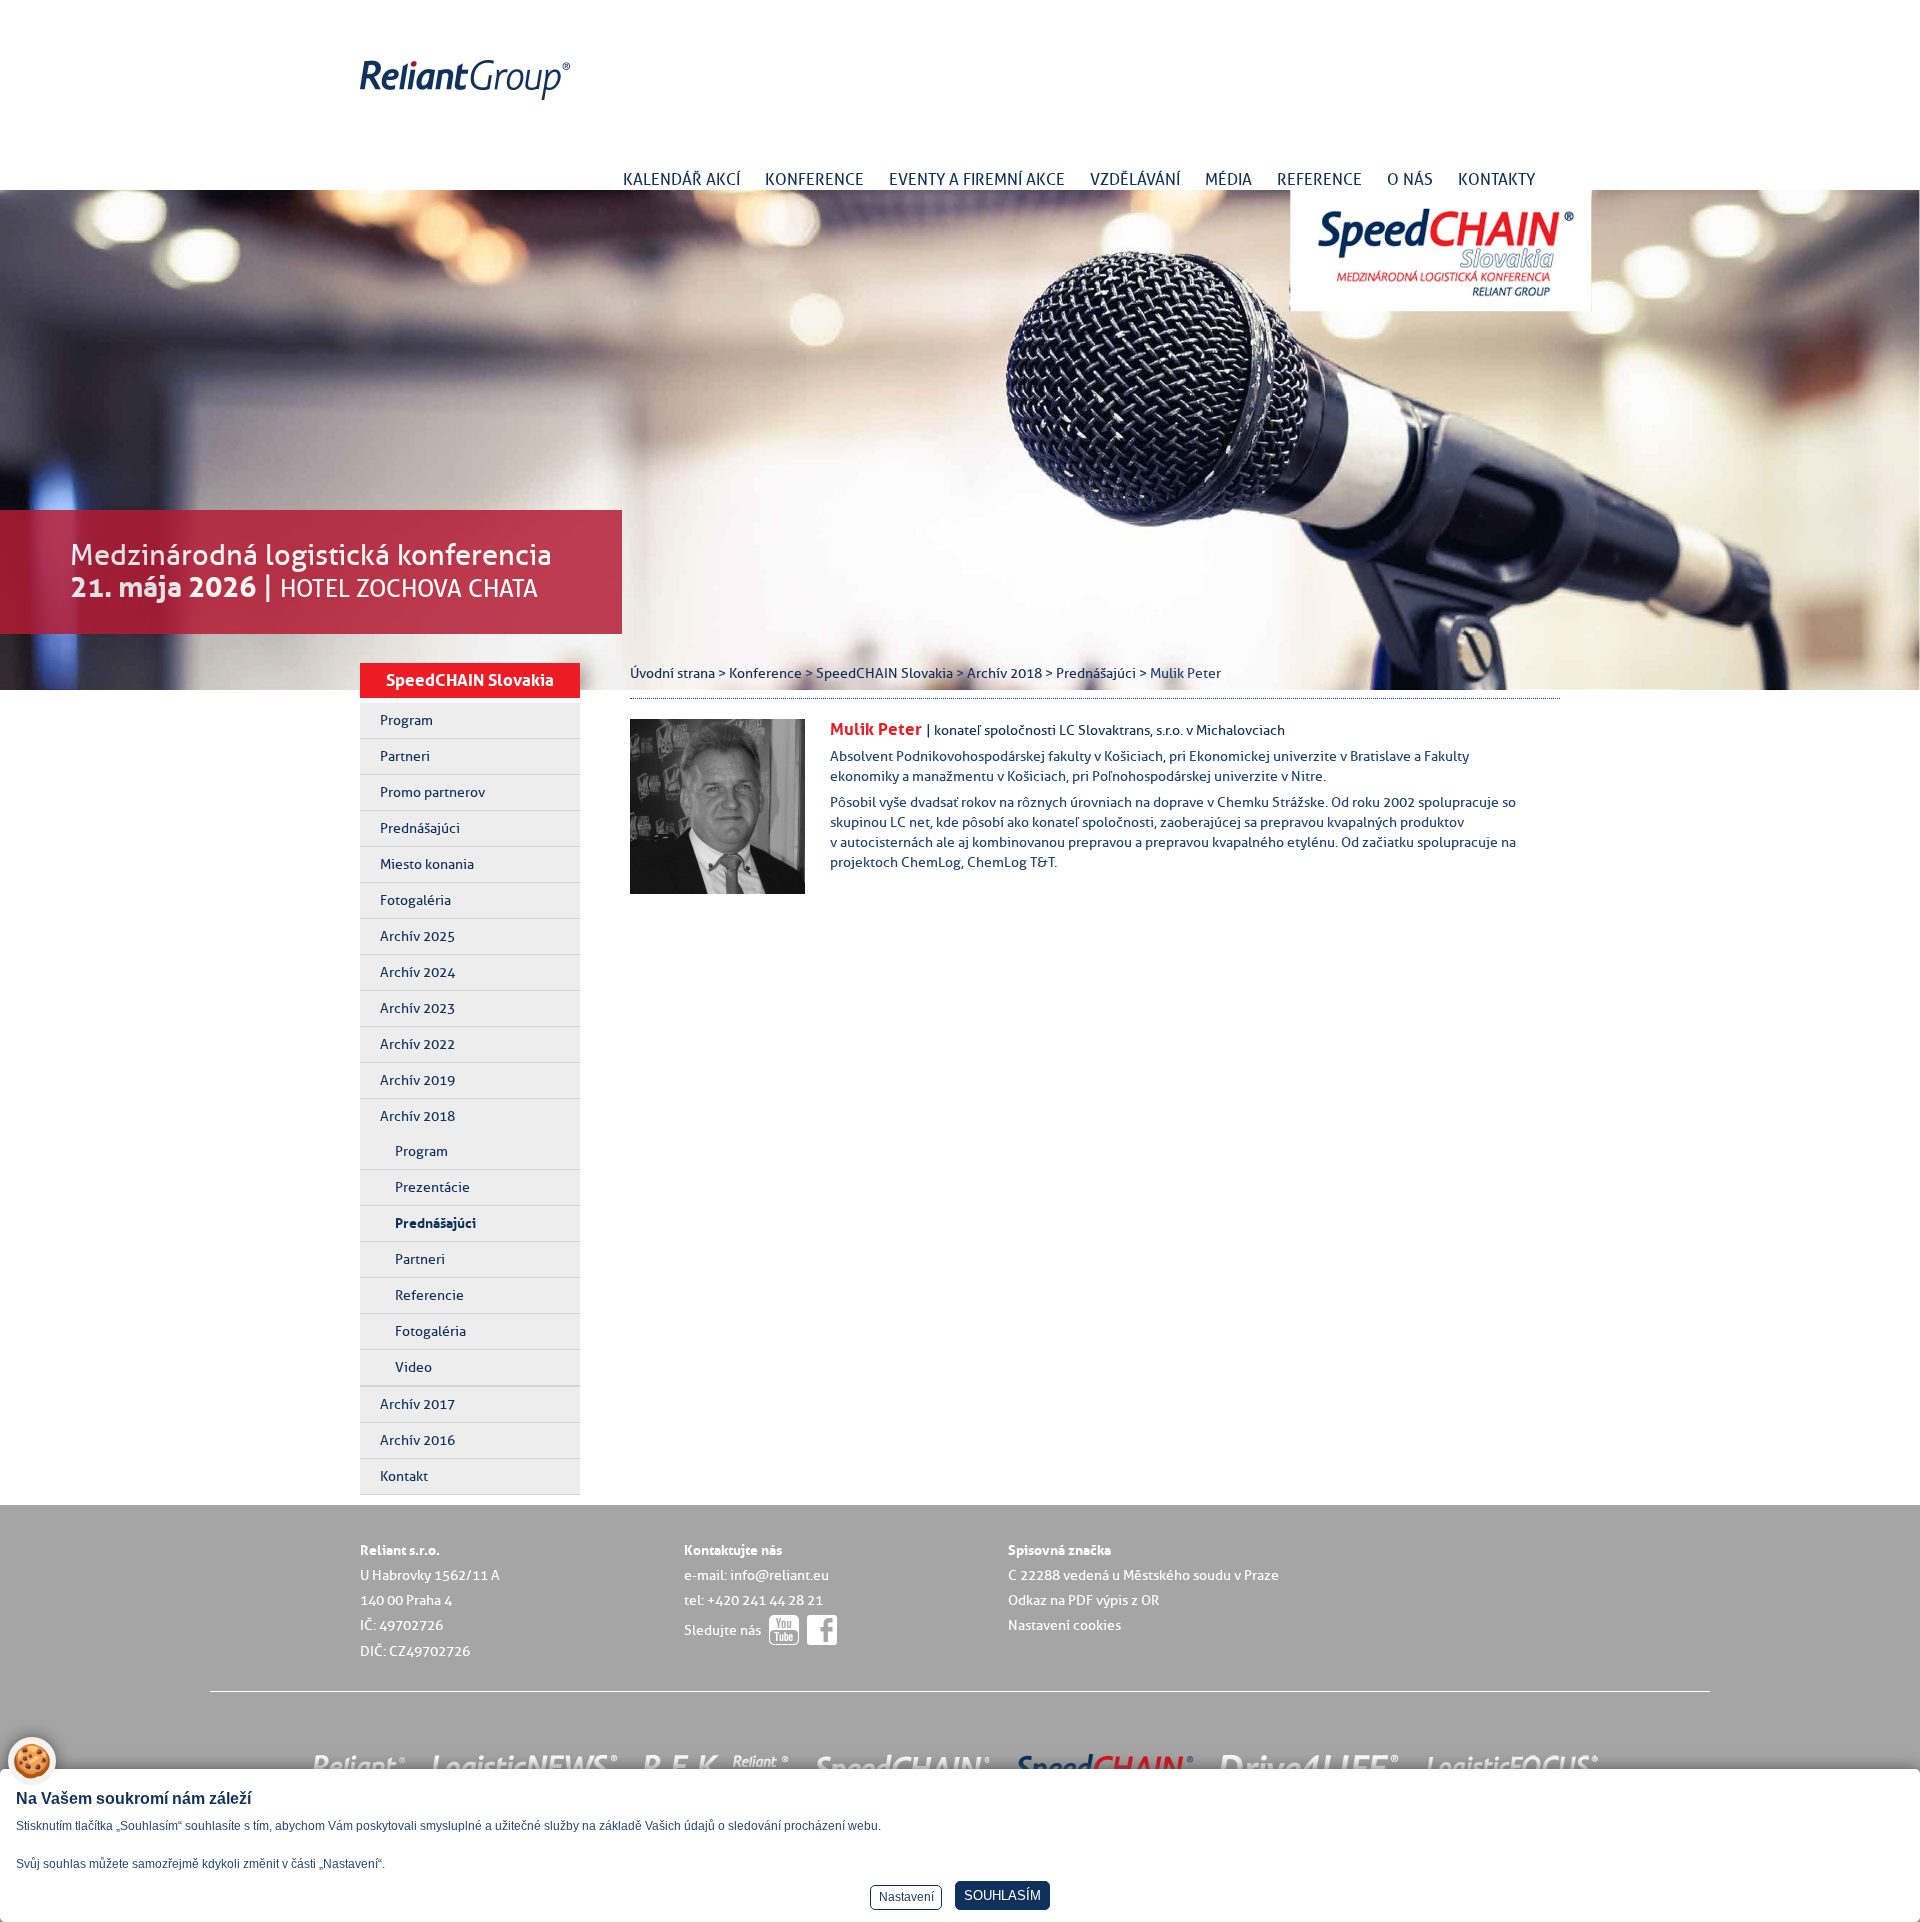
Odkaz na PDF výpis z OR (1083, 1600)
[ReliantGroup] (468, 100)
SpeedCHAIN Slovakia (470, 680)
